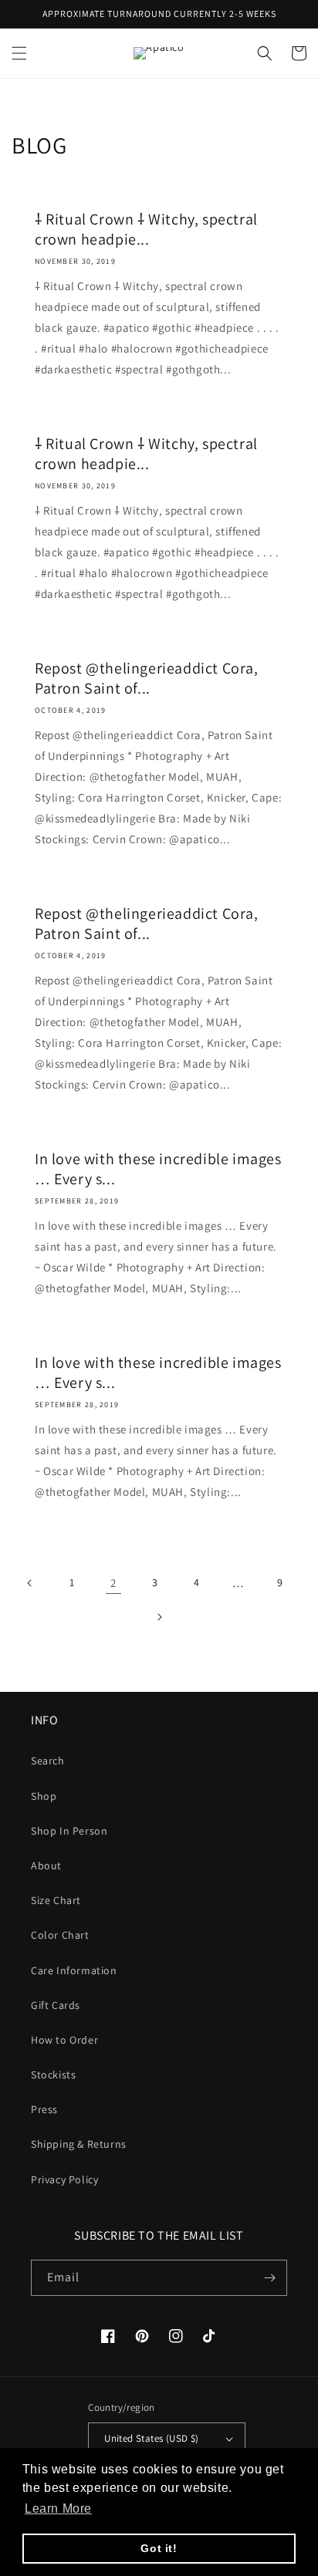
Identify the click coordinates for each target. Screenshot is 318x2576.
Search (48, 1761)
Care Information (74, 1970)
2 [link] (113, 1583)
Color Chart (60, 1935)
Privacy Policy (64, 2179)
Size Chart (56, 1900)
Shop (44, 1796)
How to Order (64, 2040)
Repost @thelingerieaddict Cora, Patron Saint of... (147, 678)
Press (44, 2109)
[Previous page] (30, 1583)
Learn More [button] (58, 2508)
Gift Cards (56, 2005)
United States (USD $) (151, 2438)
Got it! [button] (159, 2548)
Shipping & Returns (79, 2144)
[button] (19, 53)
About (46, 1865)
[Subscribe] (269, 2278)
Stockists (53, 2075)
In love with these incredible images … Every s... (158, 1169)
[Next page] (159, 1617)
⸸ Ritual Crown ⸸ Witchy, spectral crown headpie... (146, 229)
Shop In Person (69, 1831)
